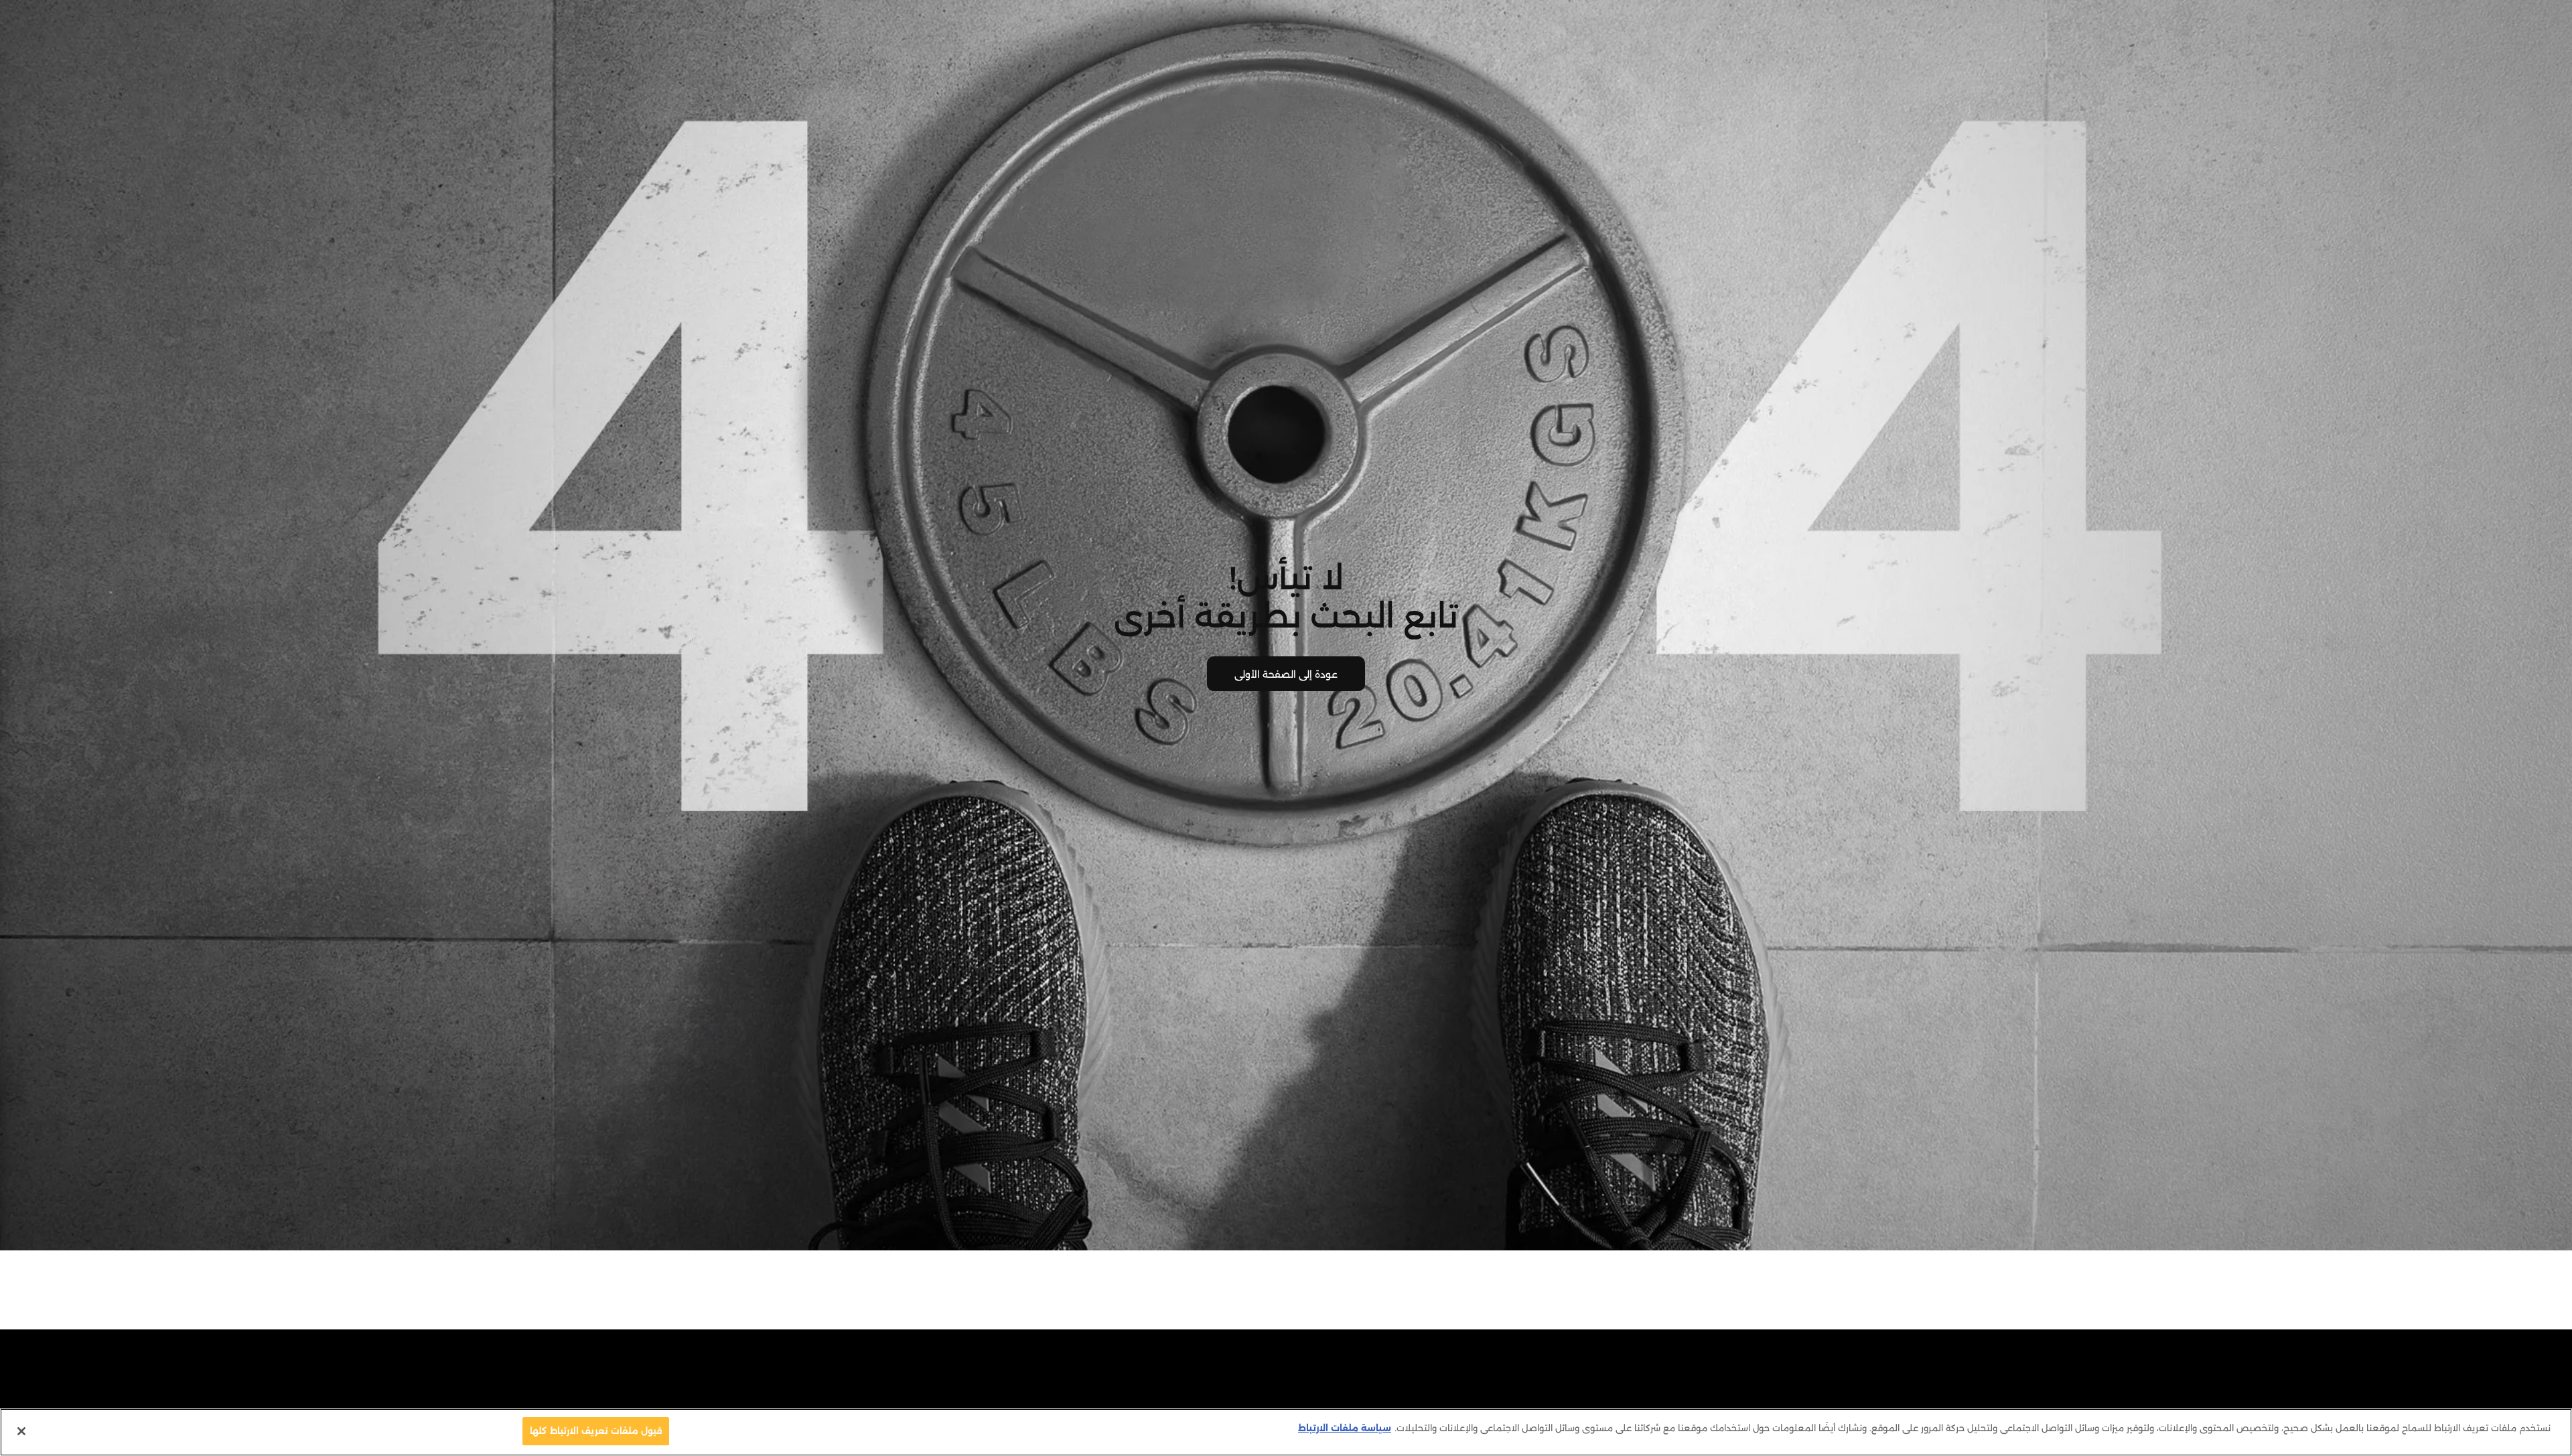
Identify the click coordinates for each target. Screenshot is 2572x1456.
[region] (1286, 1432)
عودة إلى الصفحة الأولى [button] (1286, 674)
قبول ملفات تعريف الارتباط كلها (596, 1431)
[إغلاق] (21, 1431)
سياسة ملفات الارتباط (1345, 1428)
